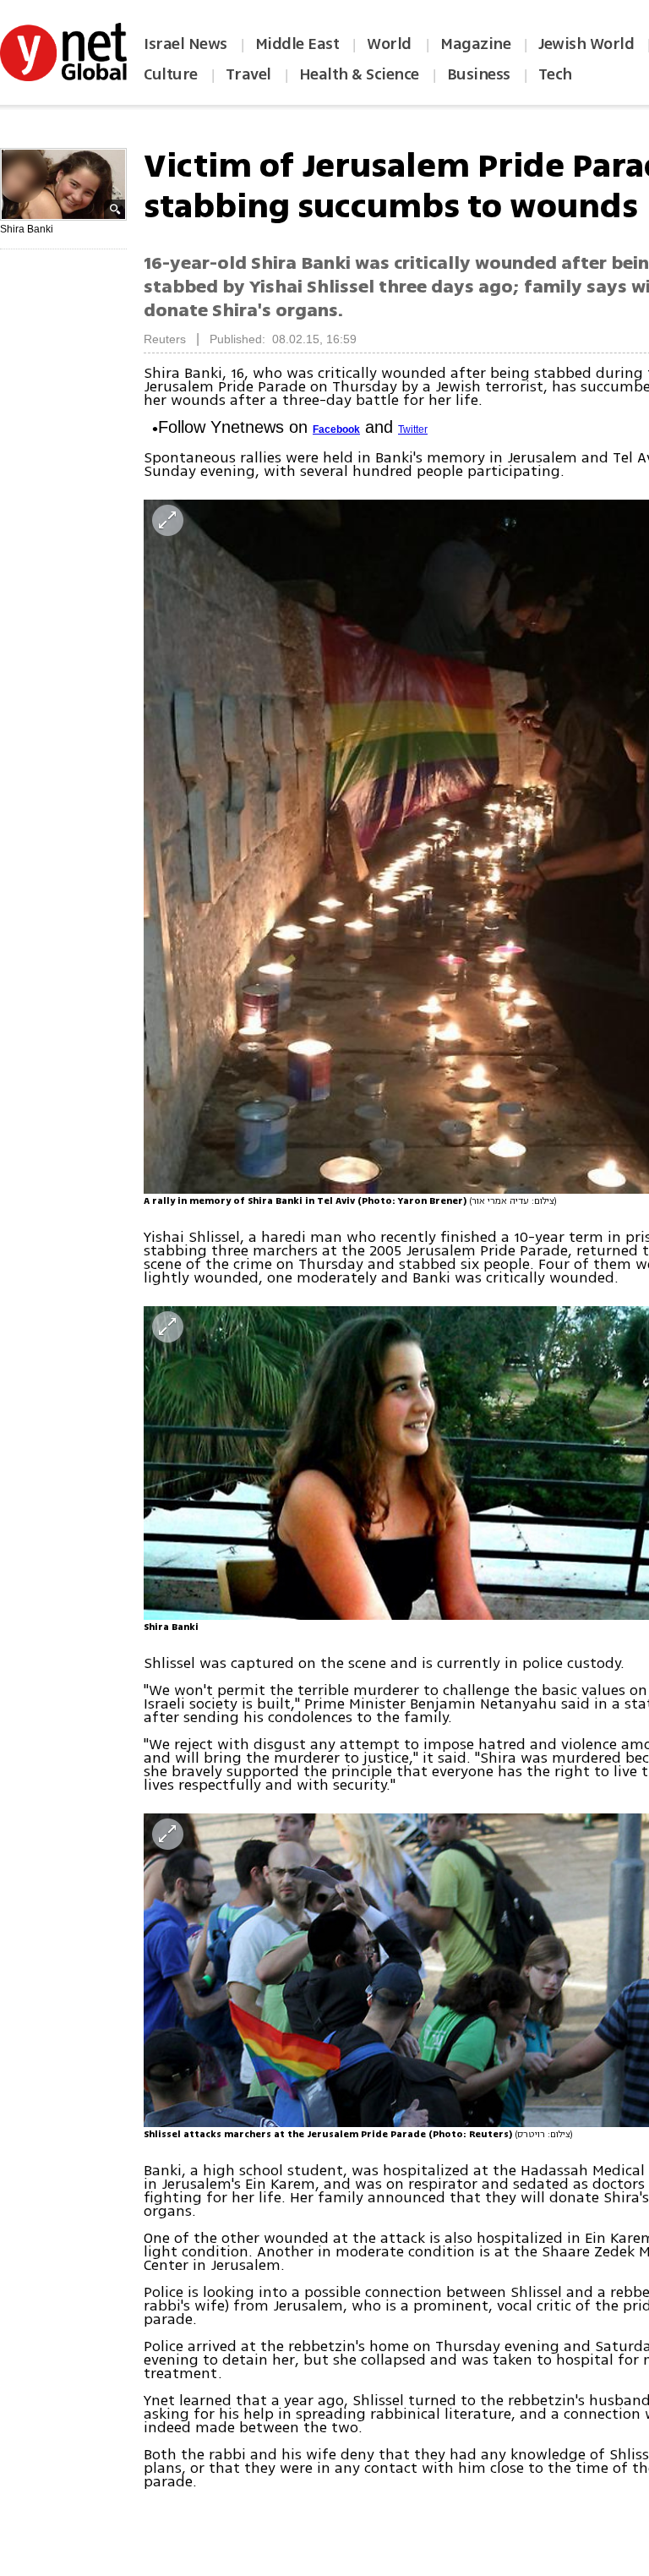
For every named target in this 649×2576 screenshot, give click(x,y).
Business (479, 74)
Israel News (185, 44)
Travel (248, 74)
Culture (171, 74)
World (391, 44)
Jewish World (586, 44)
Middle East (297, 44)
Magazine (475, 44)
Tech (555, 74)
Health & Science (359, 74)
